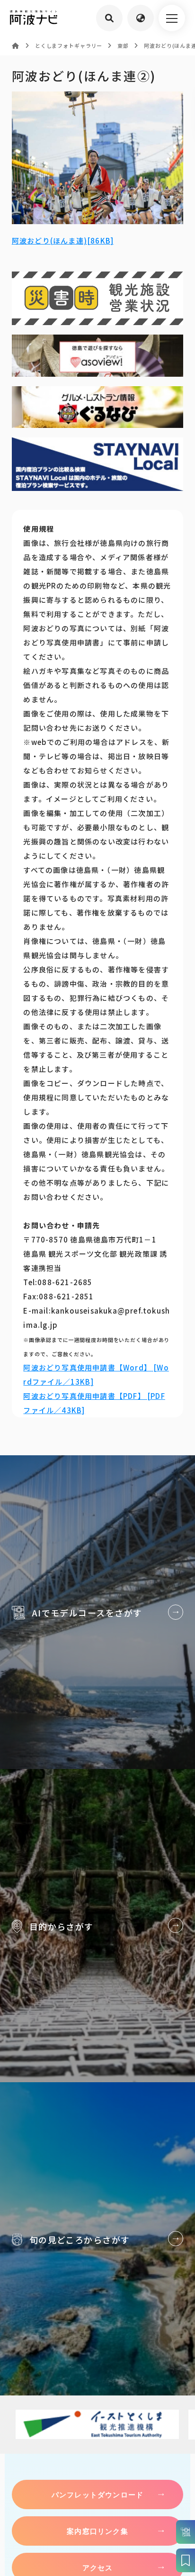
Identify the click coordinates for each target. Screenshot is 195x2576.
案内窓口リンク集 (97, 2531)
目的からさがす (97, 1926)
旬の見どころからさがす (97, 2239)
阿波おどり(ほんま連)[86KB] (63, 240)
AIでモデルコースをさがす (97, 1612)
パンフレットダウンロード (97, 2494)
